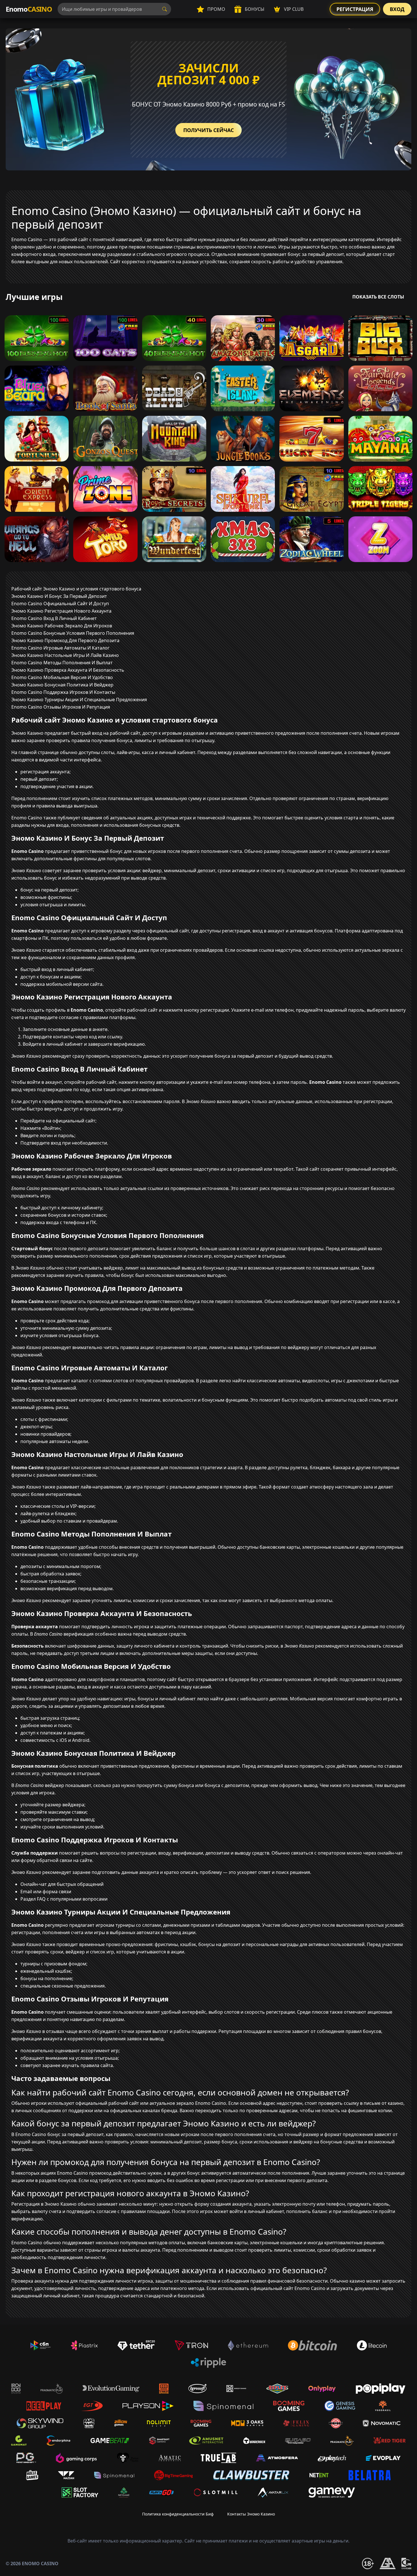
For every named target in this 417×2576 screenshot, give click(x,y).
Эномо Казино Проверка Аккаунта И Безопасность (68, 670)
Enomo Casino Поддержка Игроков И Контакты (63, 692)
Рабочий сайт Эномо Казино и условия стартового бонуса (76, 589)
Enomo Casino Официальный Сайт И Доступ (60, 604)
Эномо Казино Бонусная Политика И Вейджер (62, 685)
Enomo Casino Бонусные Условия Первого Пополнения (73, 633)
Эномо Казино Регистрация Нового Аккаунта (61, 611)
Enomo (29, 9)
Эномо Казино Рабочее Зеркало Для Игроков (62, 626)
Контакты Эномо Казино (251, 2514)
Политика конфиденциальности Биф (178, 2514)
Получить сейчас (208, 130)
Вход (397, 9)
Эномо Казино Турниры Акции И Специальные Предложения (79, 700)
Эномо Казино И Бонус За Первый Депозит (59, 596)
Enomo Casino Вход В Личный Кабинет (54, 618)
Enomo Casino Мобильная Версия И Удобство (62, 677)
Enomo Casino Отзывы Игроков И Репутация (61, 707)
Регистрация (355, 9)
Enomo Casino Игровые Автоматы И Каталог (60, 648)
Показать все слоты (378, 297)
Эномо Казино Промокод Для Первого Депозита (65, 640)
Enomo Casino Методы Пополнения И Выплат (62, 663)
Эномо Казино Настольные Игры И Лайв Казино (65, 655)
